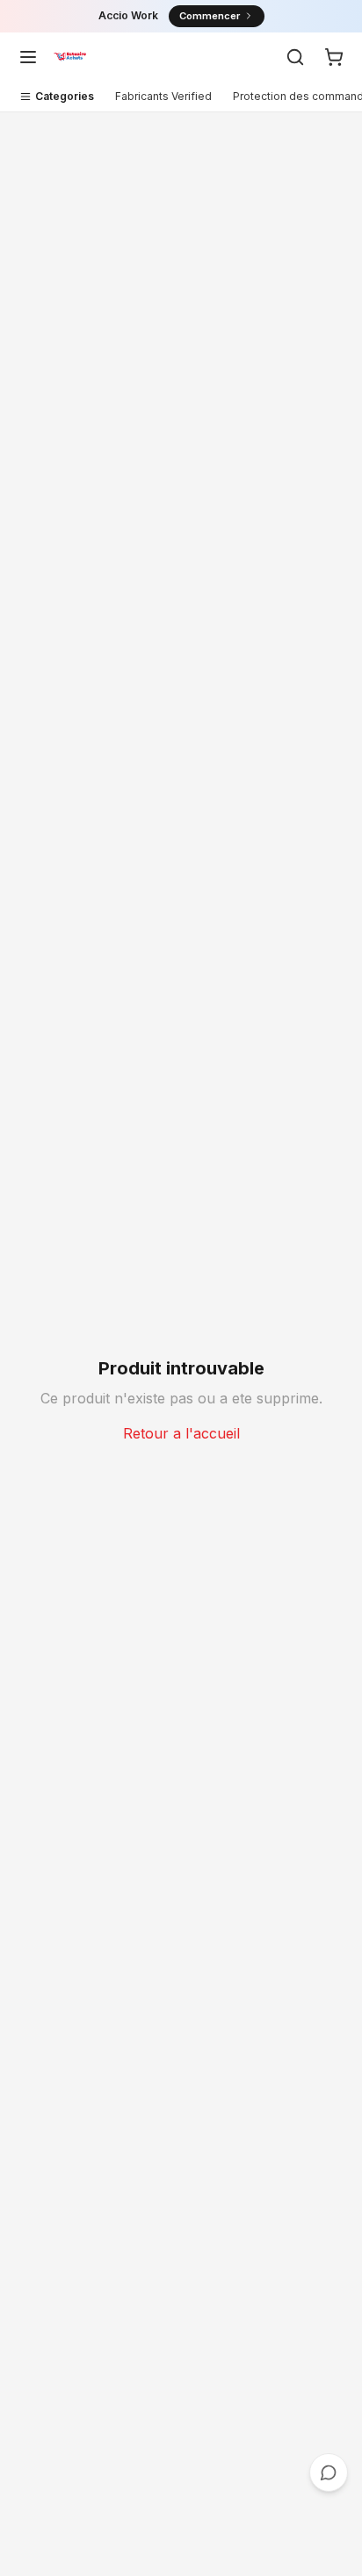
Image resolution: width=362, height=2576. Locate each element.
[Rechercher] (295, 57)
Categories (65, 96)
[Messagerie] (329, 2472)
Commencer (210, 16)
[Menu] (28, 57)
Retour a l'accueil (181, 1433)
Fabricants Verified (163, 96)
